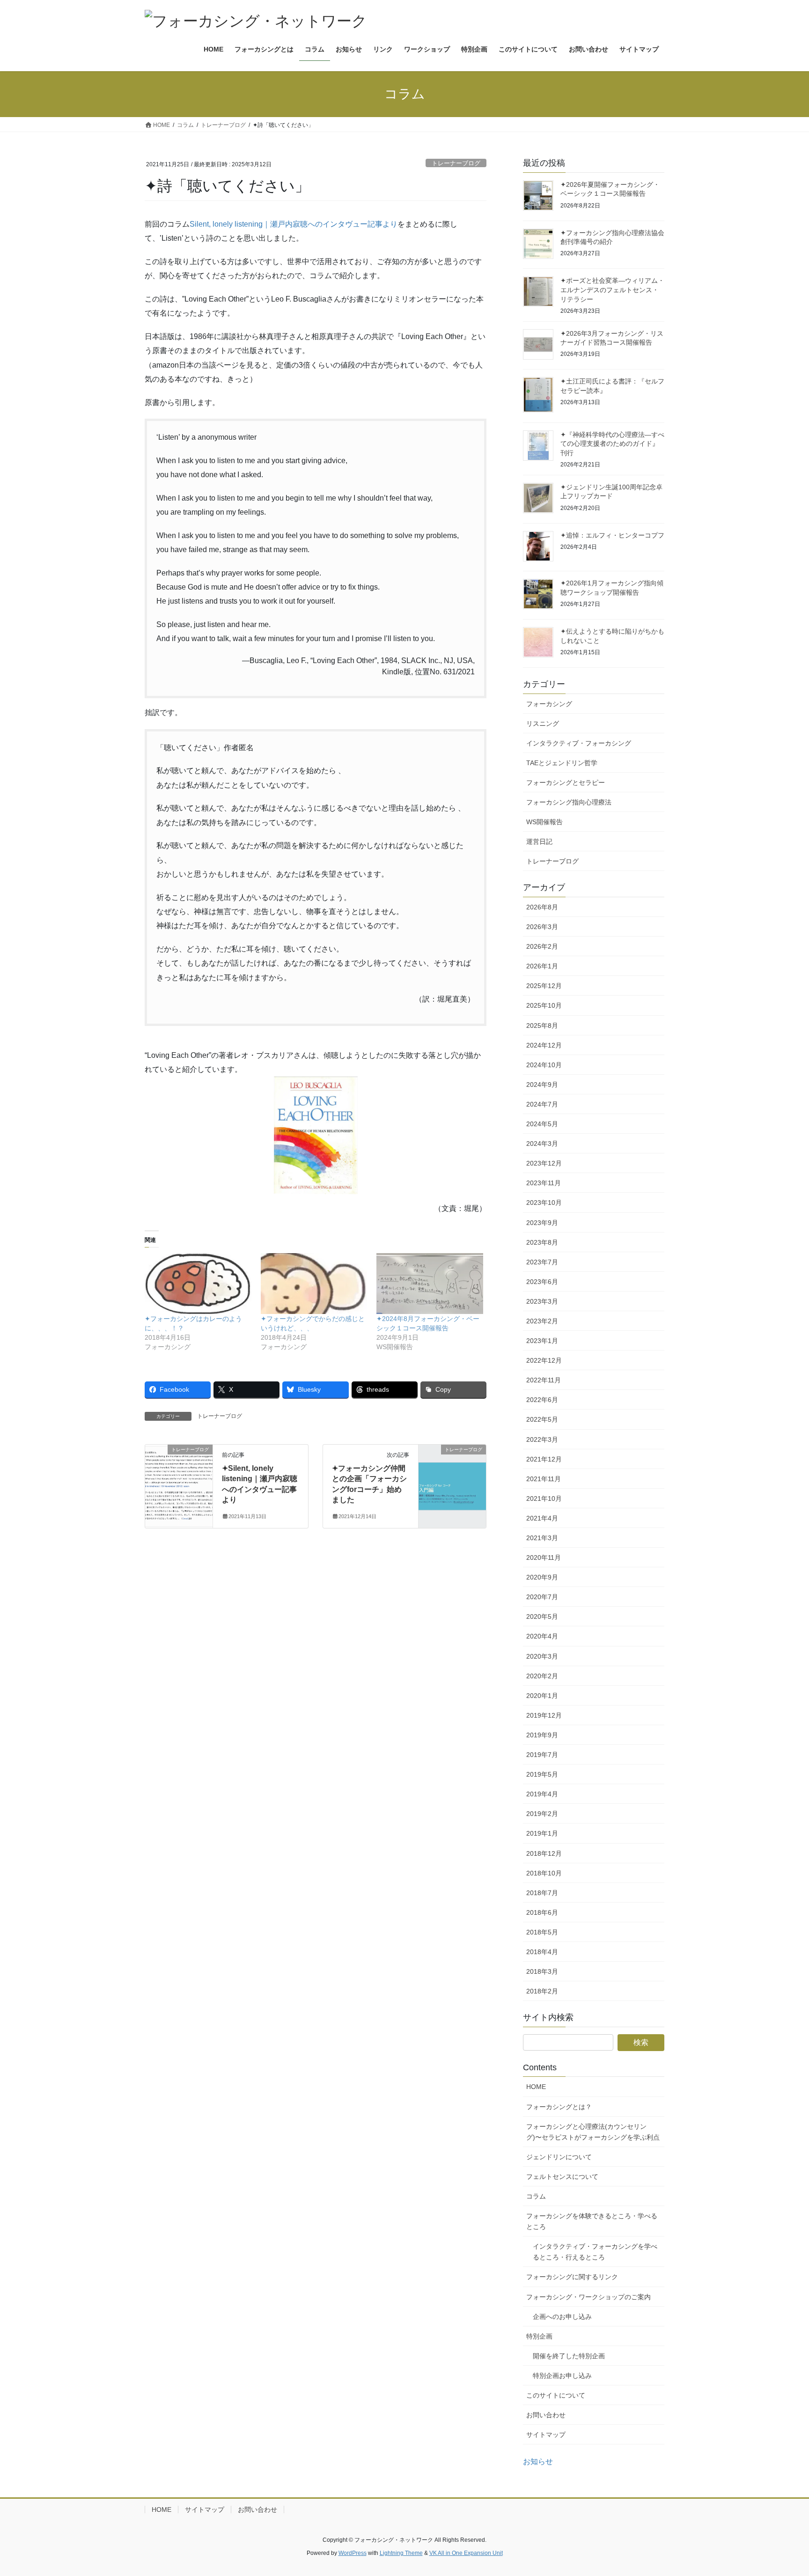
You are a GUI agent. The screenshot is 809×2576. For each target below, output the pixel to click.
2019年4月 (542, 1794)
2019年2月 (542, 1814)
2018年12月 (544, 1853)
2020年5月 (542, 1616)
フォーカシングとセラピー (566, 782)
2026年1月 (542, 966)
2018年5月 (542, 1932)
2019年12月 (544, 1715)
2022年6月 (542, 1400)
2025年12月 (544, 986)
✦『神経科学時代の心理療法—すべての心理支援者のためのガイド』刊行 (612, 444)
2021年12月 (544, 1459)
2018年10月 (544, 1873)
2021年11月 (544, 1479)
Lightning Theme (401, 2553)
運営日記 (539, 841)
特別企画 (539, 2336)
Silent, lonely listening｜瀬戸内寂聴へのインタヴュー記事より (294, 224)
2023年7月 (542, 1262)
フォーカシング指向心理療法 (569, 802)
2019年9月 (542, 1735)
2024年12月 (544, 1045)
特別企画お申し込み (562, 2376)
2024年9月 (542, 1085)
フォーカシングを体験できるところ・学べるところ (592, 2221)
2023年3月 (542, 1301)
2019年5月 (542, 1774)
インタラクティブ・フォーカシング (579, 743)
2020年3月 (542, 1656)
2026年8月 (542, 907)
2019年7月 (542, 1755)
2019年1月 (542, 1833)
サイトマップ (546, 2435)
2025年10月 (544, 1005)
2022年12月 (544, 1360)
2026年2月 (542, 946)
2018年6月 (542, 1912)
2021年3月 (542, 1538)
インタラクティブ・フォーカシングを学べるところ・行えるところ (595, 2252)
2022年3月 (542, 1439)
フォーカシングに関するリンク (572, 2277)
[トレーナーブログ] (179, 1479)
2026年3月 (542, 927)
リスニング (543, 723)
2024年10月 (544, 1065)
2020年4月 (542, 1636)
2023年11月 (544, 1183)
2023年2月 (542, 1321)
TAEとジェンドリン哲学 (562, 763)
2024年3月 (542, 1144)
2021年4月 (542, 1518)
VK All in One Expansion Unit (466, 2553)
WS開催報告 (544, 822)
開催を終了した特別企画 (569, 2356)
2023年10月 (544, 1203)
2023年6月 (542, 1282)
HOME (536, 2087)
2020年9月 (542, 1577)
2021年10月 (544, 1498)
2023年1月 (542, 1341)
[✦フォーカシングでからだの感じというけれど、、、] (314, 1284)
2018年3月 (542, 1971)
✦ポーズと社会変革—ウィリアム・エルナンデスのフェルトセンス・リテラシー (612, 290)
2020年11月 (544, 1557)
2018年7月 (542, 1893)
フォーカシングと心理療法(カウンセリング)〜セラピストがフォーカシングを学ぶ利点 (593, 2132)
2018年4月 (542, 1952)
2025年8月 (542, 1026)
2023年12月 (544, 1163)
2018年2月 (542, 1991)
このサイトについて (556, 2395)
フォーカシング (549, 704)
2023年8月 (542, 1242)
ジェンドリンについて (559, 2157)
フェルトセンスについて (562, 2177)
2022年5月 (542, 1419)
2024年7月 (542, 1104)
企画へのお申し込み (562, 2317)
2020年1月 (542, 1696)
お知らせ (538, 2462)
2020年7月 (542, 1597)
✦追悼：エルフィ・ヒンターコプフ (612, 535)
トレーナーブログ (456, 163)
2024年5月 (542, 1124)
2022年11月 (544, 1380)
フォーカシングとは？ (559, 2107)
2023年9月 (542, 1223)
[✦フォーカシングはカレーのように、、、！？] (198, 1284)
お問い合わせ (546, 2415)
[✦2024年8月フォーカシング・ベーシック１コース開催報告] (430, 1284)
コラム (536, 2196)
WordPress (353, 2553)
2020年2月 (542, 1676)
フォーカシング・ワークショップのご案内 (588, 2297)
